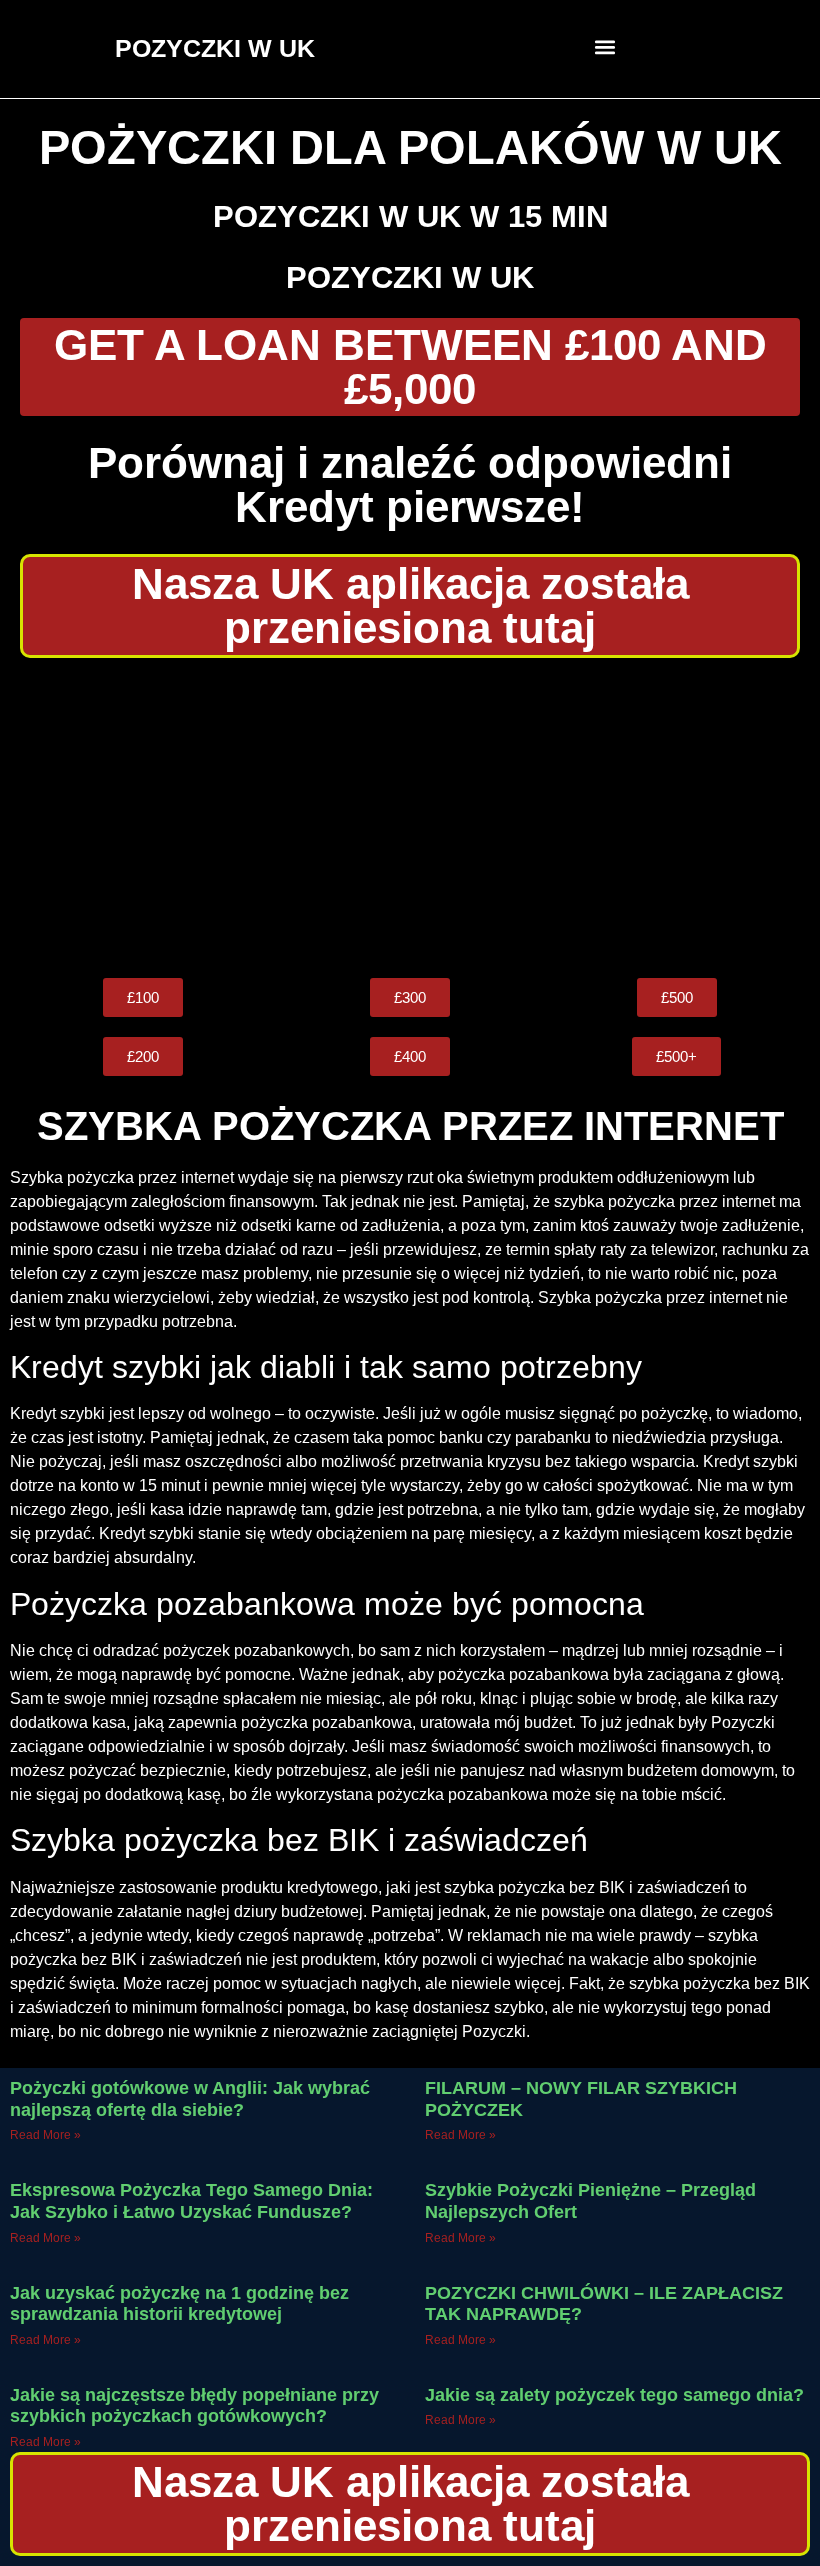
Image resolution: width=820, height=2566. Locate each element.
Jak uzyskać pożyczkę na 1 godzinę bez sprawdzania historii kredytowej (179, 2304)
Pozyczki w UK (410, 277)
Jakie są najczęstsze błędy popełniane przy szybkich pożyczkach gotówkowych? (194, 2406)
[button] (605, 46)
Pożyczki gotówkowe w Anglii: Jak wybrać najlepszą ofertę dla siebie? (190, 2099)
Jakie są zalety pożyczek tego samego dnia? (614, 2395)
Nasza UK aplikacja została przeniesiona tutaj (410, 605)
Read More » (45, 2135)
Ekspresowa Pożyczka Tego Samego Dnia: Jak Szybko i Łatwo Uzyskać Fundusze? (191, 2201)
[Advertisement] (410, 818)
